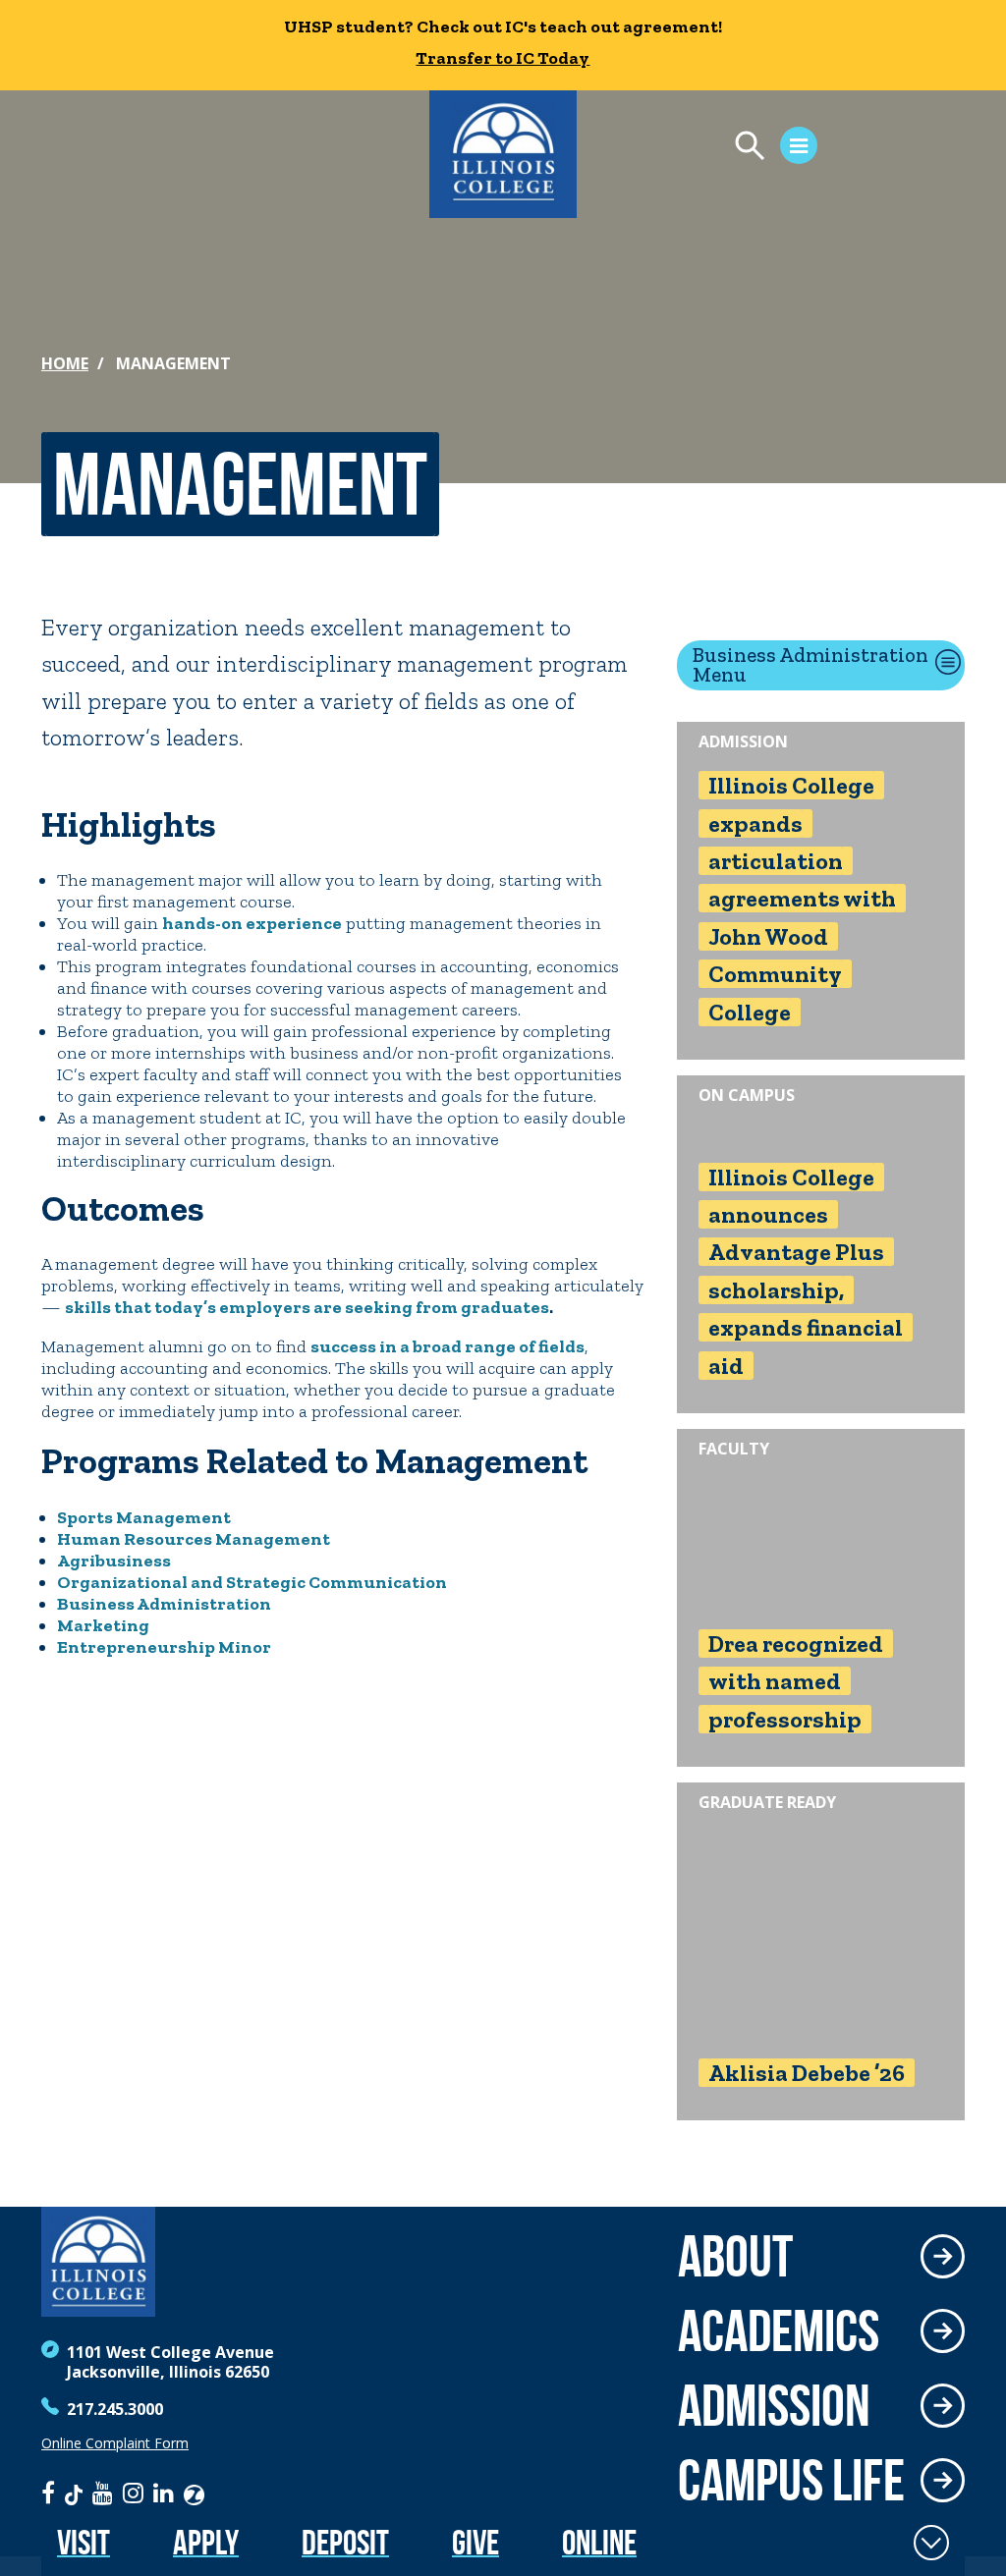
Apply (206, 2542)
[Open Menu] (766, 148)
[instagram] (133, 2493)
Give (475, 2542)
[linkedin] (164, 2493)
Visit (84, 2542)
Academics (779, 2330)
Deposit (345, 2542)
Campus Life (791, 2480)
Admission (774, 2405)
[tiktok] (74, 2493)
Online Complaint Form (115, 2443)
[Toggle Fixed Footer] (931, 2543)
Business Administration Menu (810, 665)
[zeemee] (194, 2493)
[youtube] (103, 2493)
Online (599, 2542)
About (735, 2256)
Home (65, 363)
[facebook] (48, 2493)
